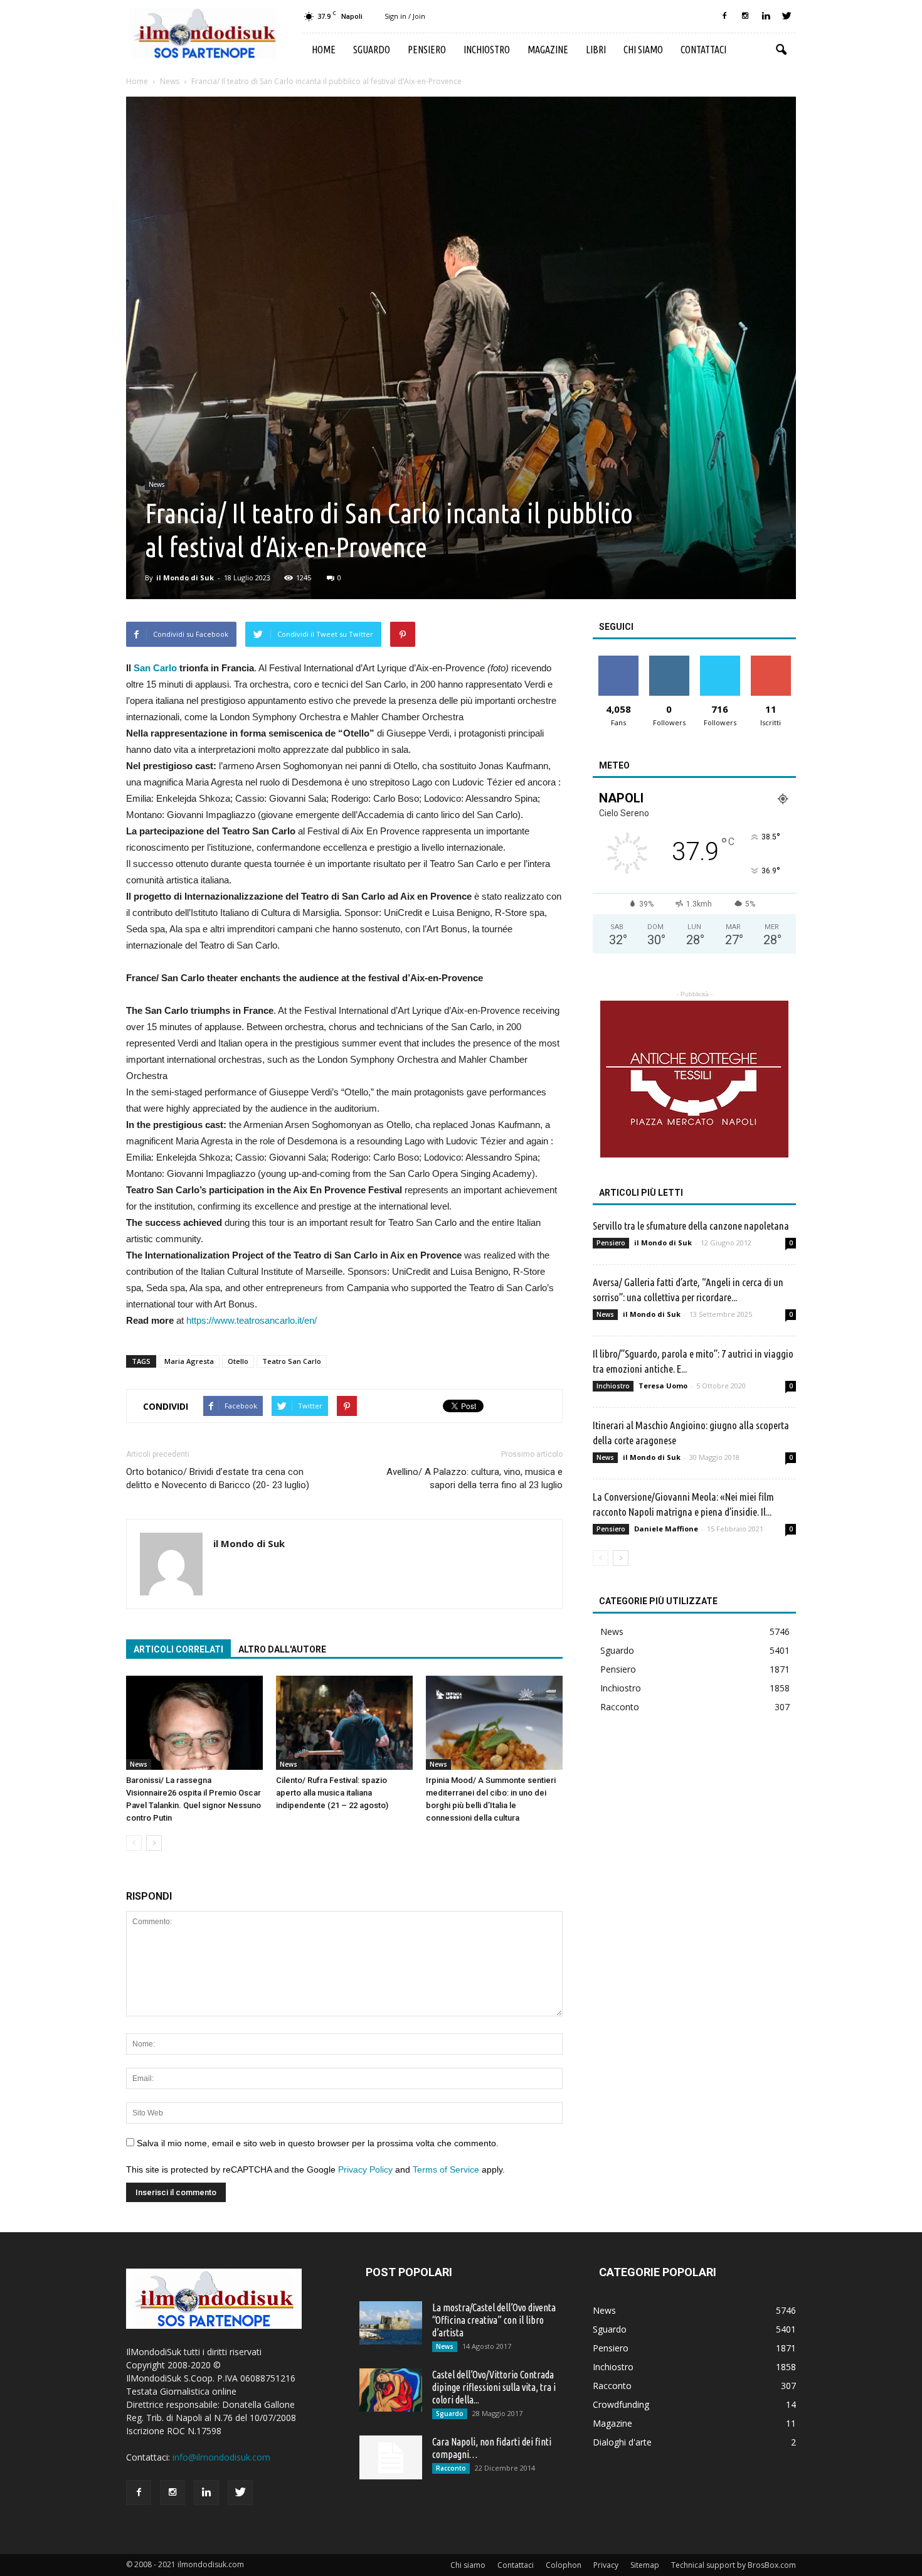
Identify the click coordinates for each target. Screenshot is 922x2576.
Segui (669, 660)
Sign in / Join (405, 16)
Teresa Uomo (663, 1386)
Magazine (548, 50)
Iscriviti (771, 660)
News (156, 484)
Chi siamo (643, 50)
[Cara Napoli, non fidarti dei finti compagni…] (391, 2457)
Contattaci (703, 50)
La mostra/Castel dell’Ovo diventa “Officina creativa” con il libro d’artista (494, 2320)
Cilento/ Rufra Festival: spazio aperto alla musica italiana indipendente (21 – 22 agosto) (332, 1793)
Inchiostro (487, 50)
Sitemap (645, 2565)
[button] (781, 50)
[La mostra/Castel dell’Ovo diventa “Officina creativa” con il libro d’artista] (391, 2323)
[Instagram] (745, 16)
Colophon (564, 2565)
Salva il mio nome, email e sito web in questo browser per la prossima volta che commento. (318, 2143)
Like (618, 660)
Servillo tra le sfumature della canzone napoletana (691, 1226)
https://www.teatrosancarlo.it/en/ (250, 1320)
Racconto (620, 1707)
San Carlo (156, 668)
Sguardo (372, 50)
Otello (238, 1361)
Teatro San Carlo (292, 1361)
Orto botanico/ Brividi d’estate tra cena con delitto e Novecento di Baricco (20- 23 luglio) (218, 1478)
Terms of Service (446, 2169)
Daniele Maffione (666, 1529)
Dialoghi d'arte (622, 2442)
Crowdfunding (621, 2404)
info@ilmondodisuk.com (221, 2457)
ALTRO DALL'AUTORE (282, 1649)
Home (324, 50)
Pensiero (427, 50)
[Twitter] (787, 16)
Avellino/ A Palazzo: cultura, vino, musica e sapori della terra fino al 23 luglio (474, 1478)
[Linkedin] (766, 16)
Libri (596, 50)
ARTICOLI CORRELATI (178, 1649)
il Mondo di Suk (185, 577)
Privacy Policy (365, 2169)
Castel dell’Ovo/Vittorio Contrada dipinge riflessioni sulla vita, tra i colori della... (494, 2387)
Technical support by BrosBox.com (734, 2565)
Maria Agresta (189, 1361)
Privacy (606, 2565)
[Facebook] (724, 16)
